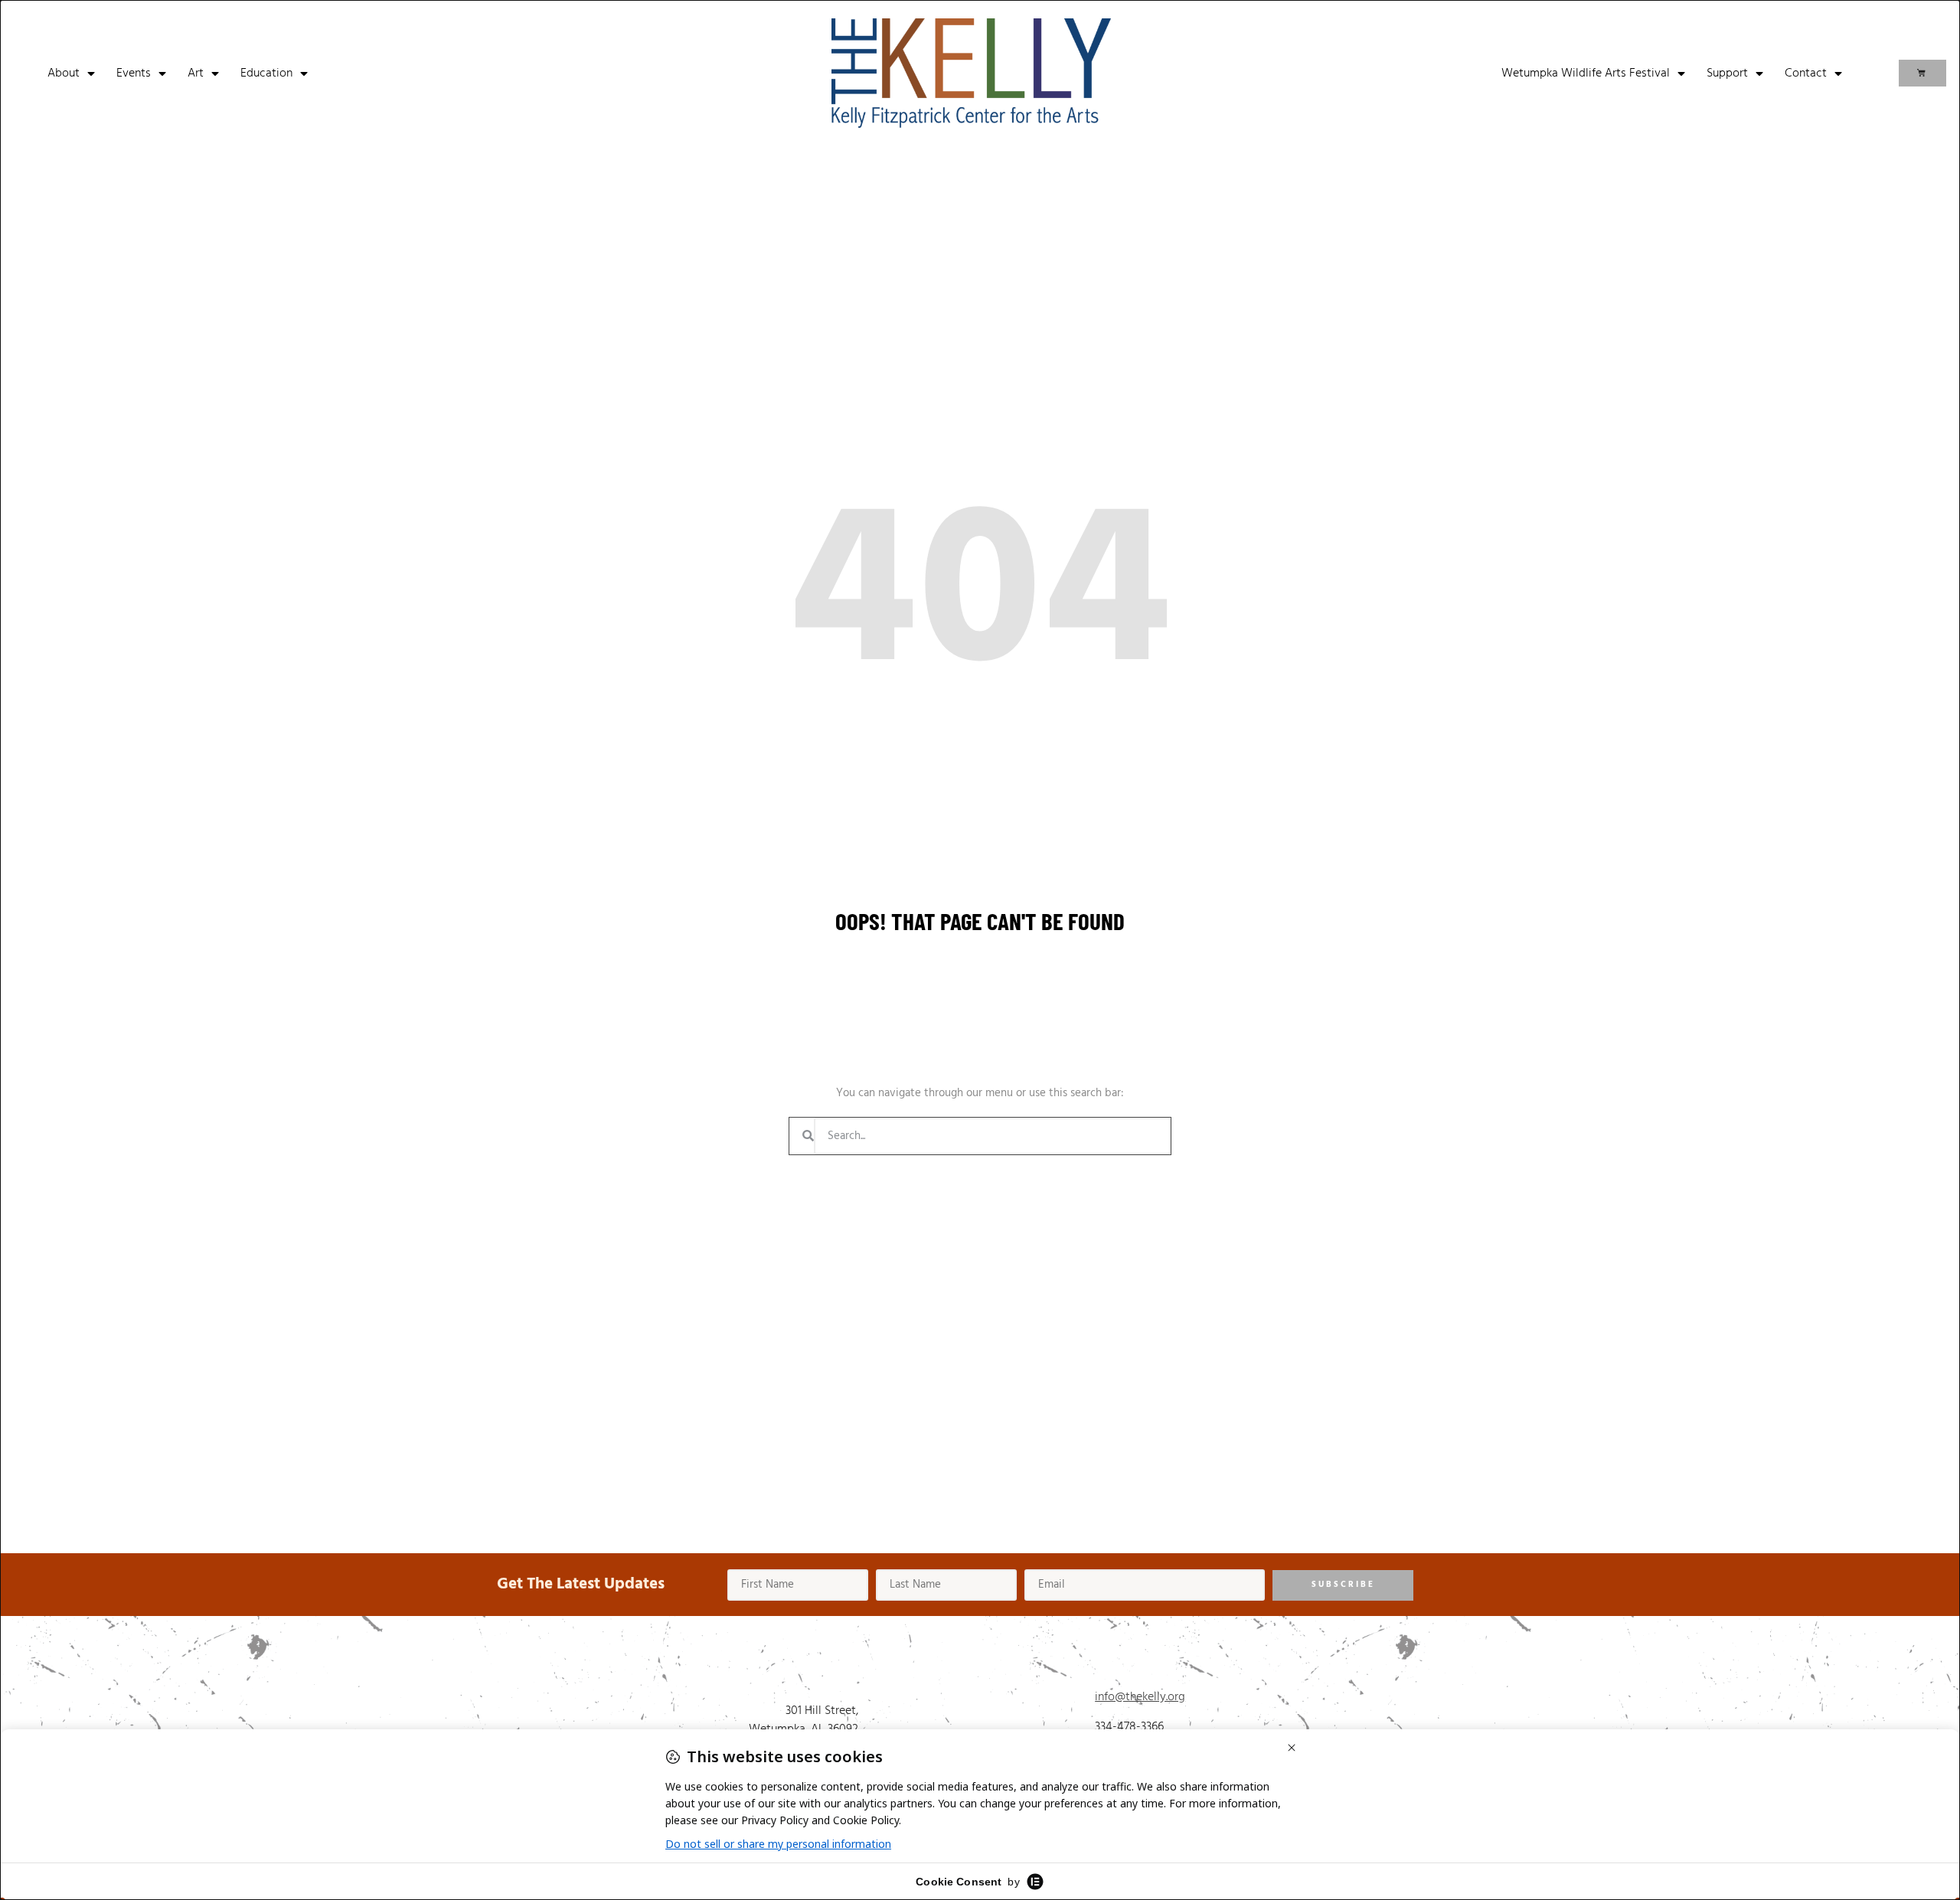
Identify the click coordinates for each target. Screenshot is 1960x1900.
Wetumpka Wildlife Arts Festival (1586, 73)
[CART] (1922, 73)
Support (1727, 73)
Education (266, 73)
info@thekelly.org (1140, 1697)
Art (196, 73)
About (64, 73)
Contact (1806, 73)
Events (134, 73)
